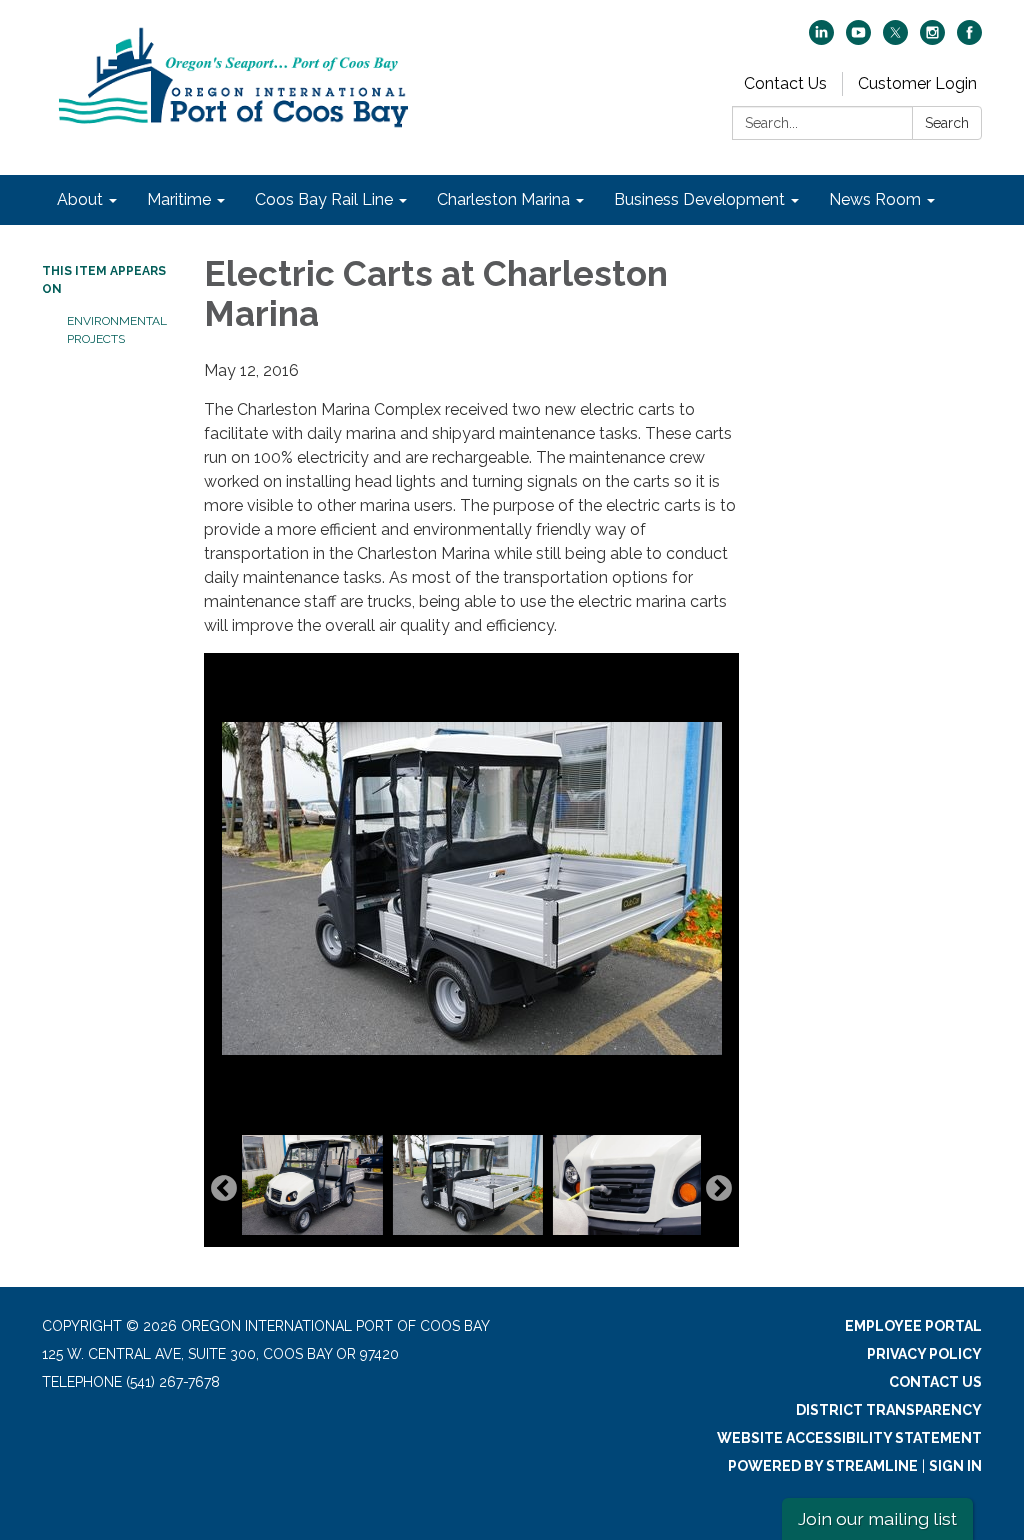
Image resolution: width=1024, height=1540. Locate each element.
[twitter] (895, 39)
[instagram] (932, 39)
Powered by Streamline (823, 1466)
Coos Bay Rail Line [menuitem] (324, 199)
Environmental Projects (117, 330)
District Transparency (889, 1410)
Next (719, 1189)
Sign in (955, 1466)
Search (947, 123)
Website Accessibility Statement (849, 1438)
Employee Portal (913, 1326)
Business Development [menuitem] (699, 199)
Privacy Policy (924, 1354)
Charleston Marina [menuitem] (503, 199)
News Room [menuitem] (875, 199)
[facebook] (969, 39)
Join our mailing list (877, 1518)
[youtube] (858, 39)
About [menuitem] (80, 199)
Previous (224, 1189)
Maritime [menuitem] (179, 199)
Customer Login (917, 83)
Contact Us (785, 83)
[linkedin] (821, 39)
